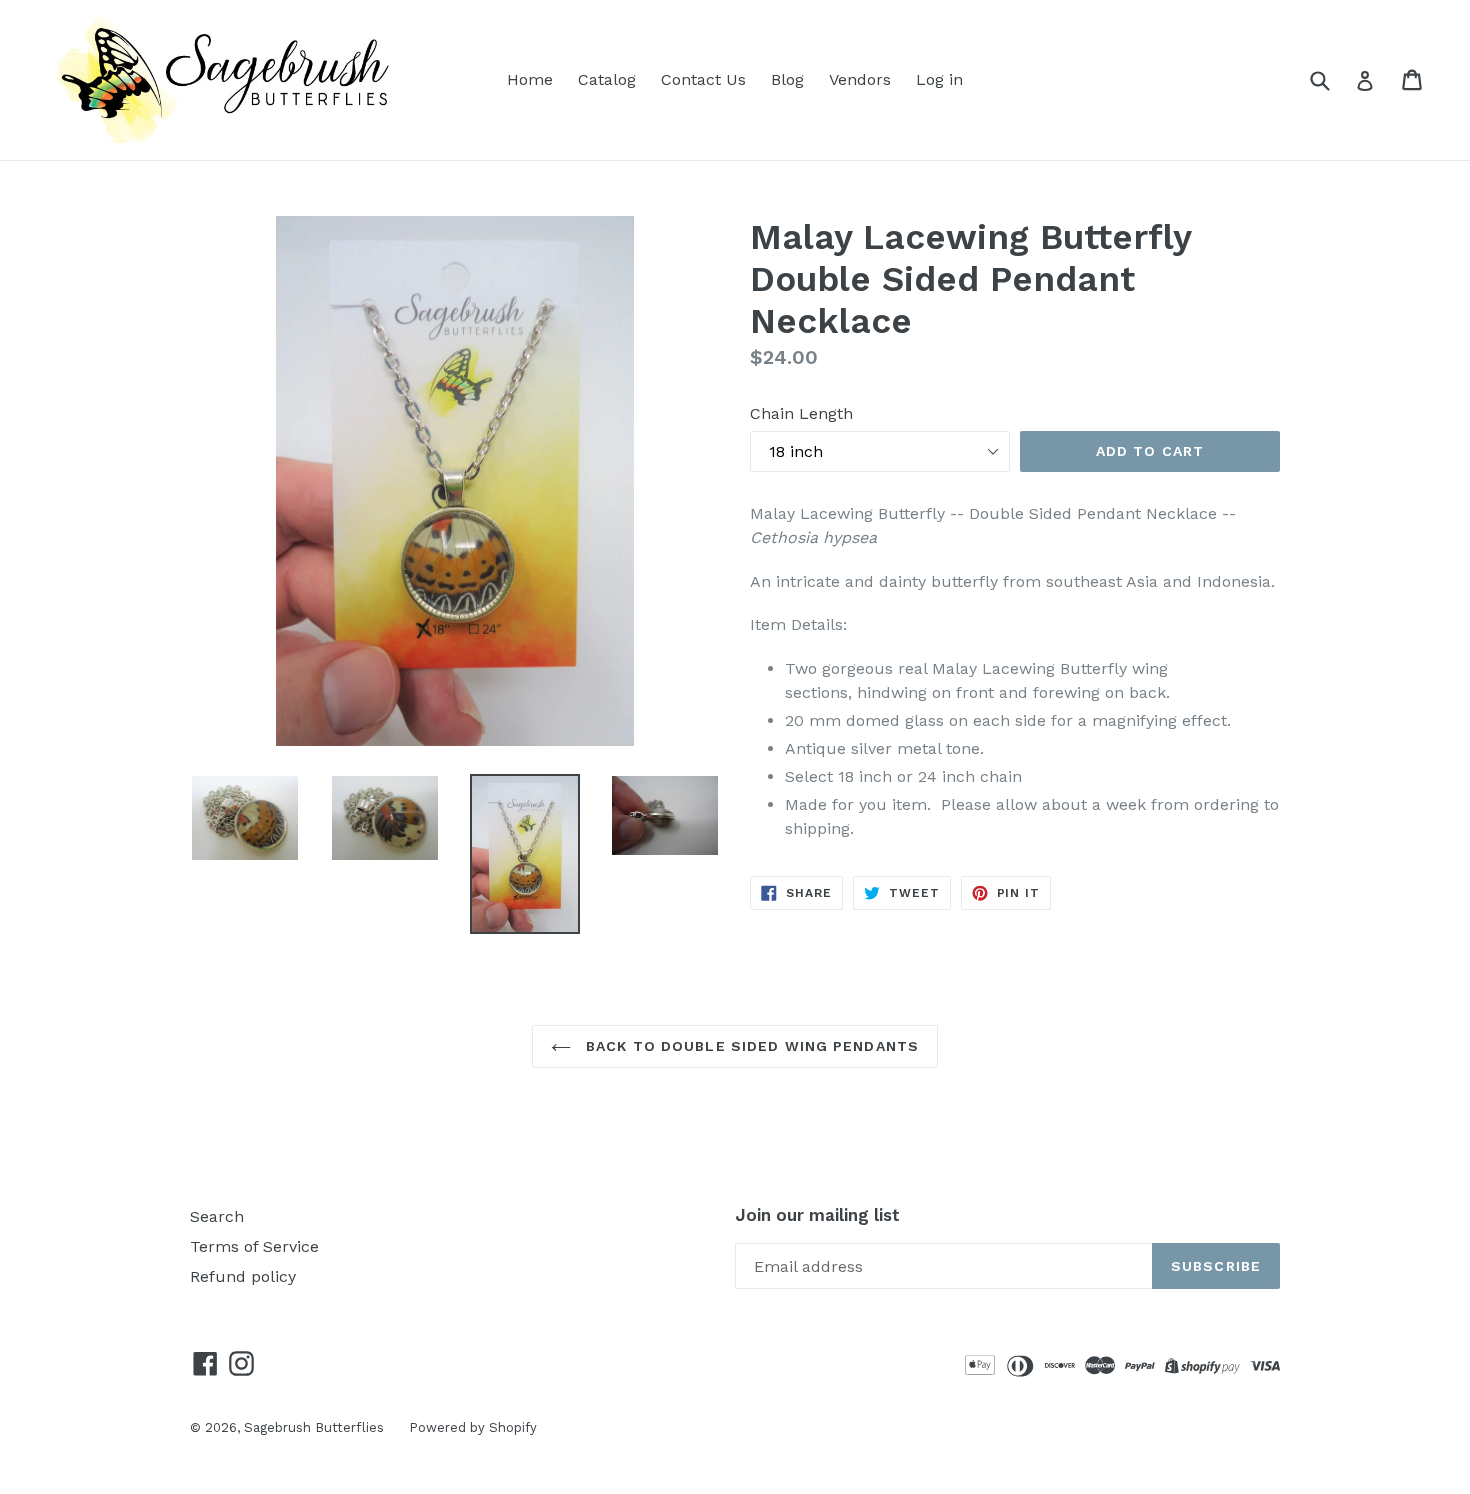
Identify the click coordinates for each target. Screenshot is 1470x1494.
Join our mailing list (817, 1215)
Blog (787, 79)
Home (530, 79)
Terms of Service (254, 1246)
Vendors (860, 79)
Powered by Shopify (473, 1427)
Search (217, 1216)
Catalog (607, 79)
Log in (939, 79)
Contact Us (703, 79)
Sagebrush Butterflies (314, 1427)
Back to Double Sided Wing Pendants (750, 1046)
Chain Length (801, 413)
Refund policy (243, 1276)
